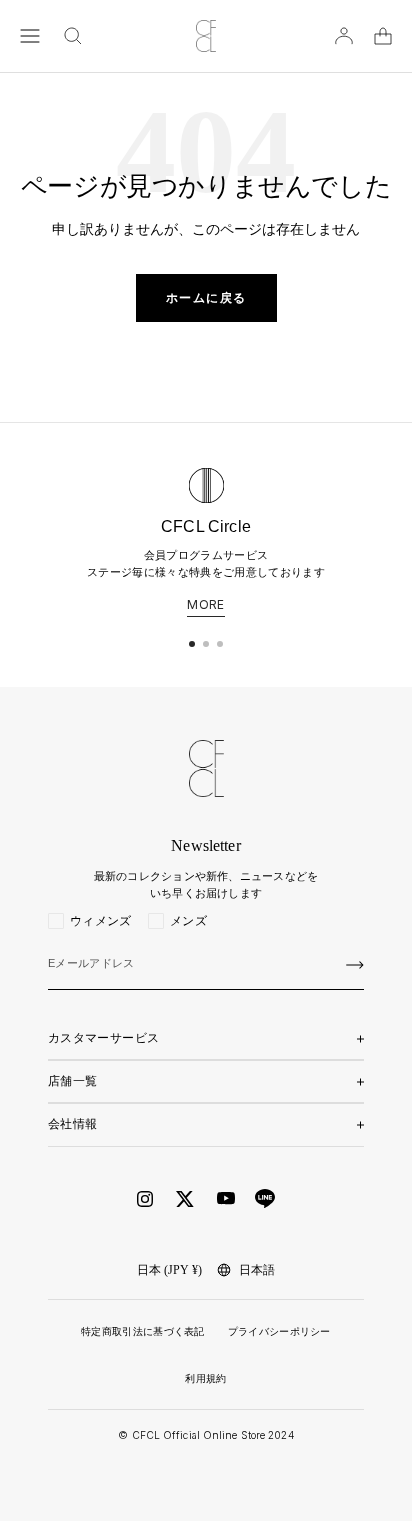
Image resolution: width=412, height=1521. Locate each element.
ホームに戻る (206, 298)
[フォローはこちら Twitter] (185, 1199)
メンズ (188, 921)
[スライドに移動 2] (206, 644)
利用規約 (205, 1378)
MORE (205, 605)
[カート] (383, 36)
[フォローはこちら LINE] (265, 1199)
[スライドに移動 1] (192, 644)
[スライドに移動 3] (220, 644)
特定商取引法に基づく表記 (143, 1331)
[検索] (73, 36)
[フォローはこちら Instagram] (145, 1199)
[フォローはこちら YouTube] (226, 1198)
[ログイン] (344, 36)
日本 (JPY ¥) (169, 1270)
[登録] (355, 965)
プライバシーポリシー (279, 1331)
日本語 (257, 1270)
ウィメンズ (101, 921)
